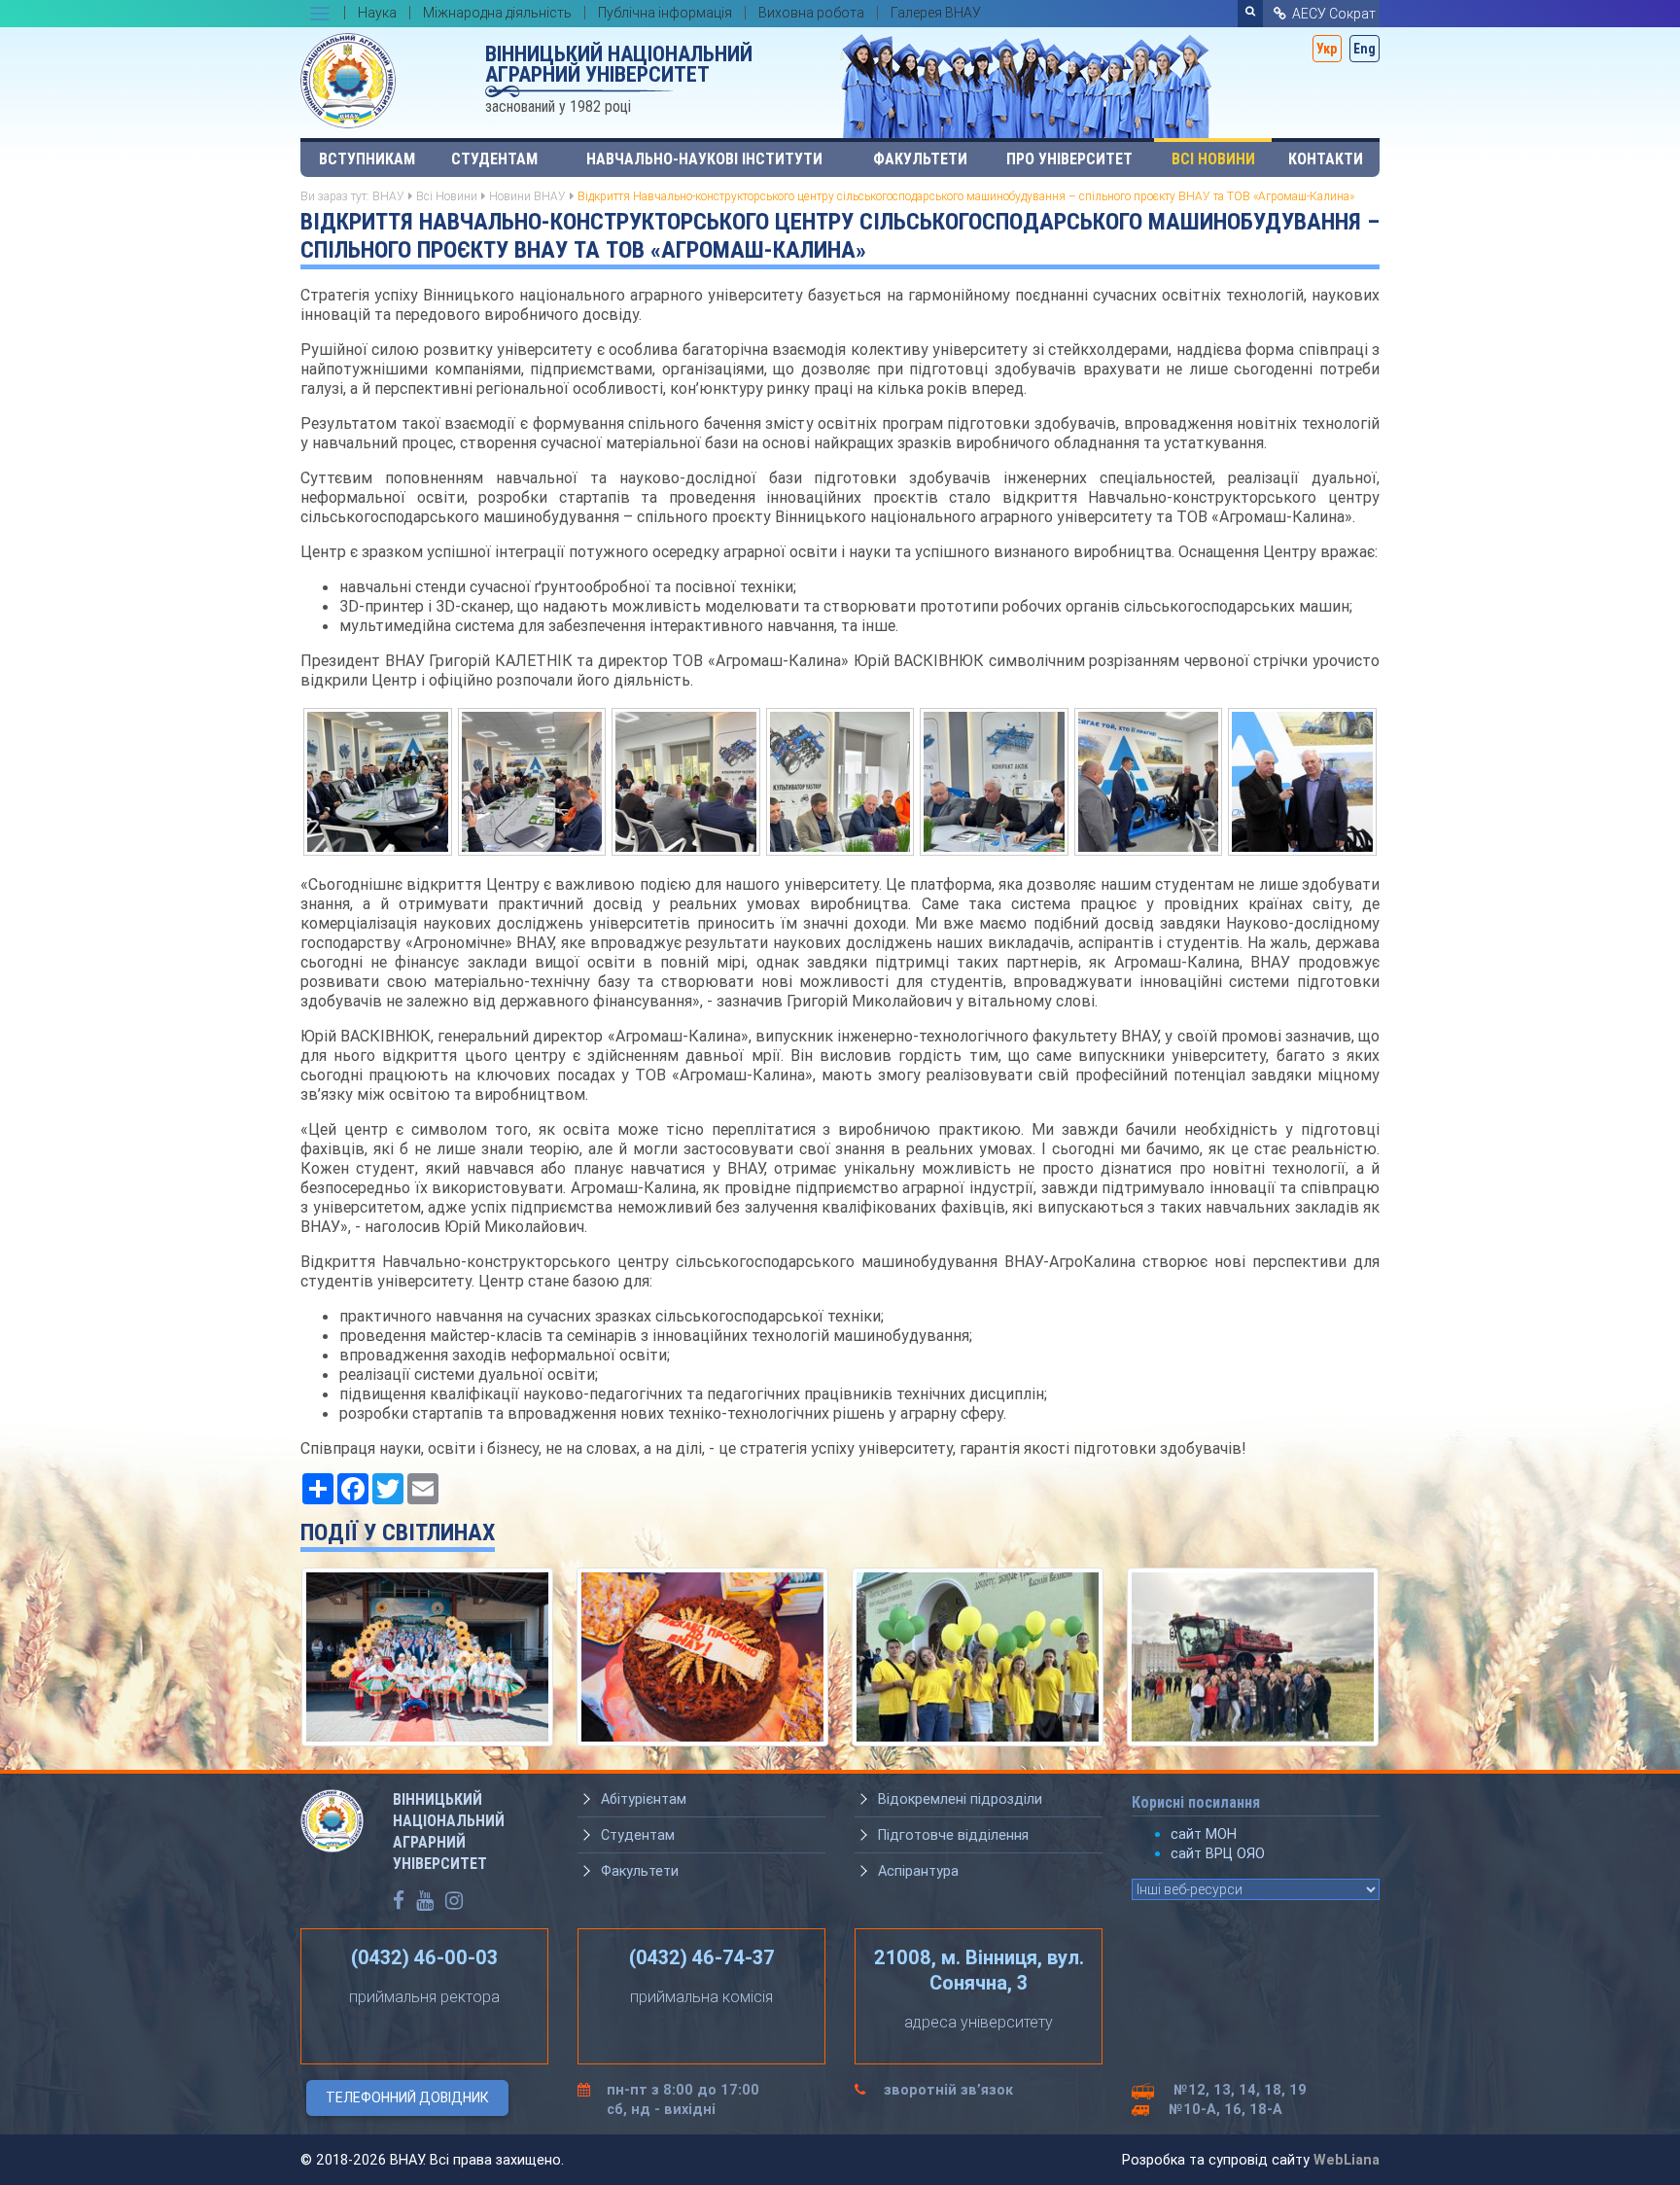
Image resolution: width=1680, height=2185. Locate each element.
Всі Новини (1213, 159)
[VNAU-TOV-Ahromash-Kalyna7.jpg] (1302, 780)
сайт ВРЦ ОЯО (1218, 1853)
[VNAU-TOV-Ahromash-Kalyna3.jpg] (532, 780)
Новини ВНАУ (527, 196)
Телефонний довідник (407, 2097)
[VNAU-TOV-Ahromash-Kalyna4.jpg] (840, 780)
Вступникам (367, 159)
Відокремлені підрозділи (960, 1799)
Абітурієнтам (644, 1799)
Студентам (494, 159)
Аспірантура (918, 1871)
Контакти (1326, 159)
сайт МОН (1204, 1834)
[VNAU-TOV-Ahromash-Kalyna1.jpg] (378, 780)
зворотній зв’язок (948, 2090)
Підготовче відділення (953, 1835)
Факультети (920, 159)
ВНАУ (388, 196)
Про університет (1069, 159)
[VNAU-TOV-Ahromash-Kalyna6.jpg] (1149, 780)
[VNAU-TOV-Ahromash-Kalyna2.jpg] (686, 780)
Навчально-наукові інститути (704, 159)
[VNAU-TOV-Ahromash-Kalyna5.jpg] (994, 780)
